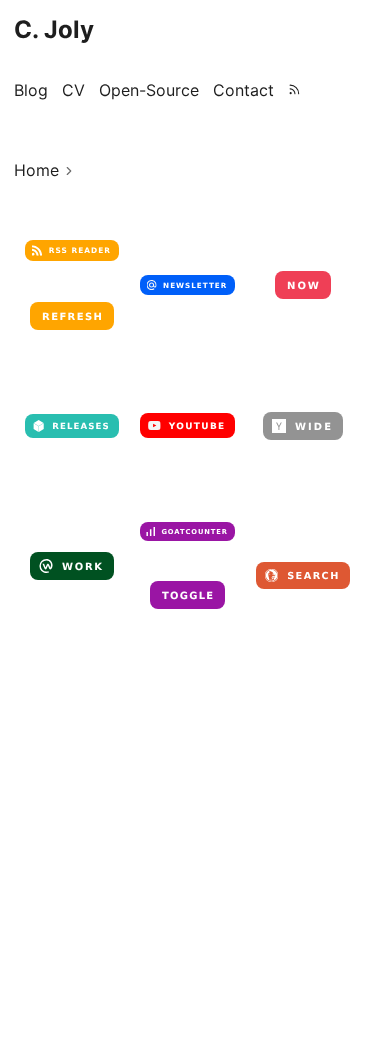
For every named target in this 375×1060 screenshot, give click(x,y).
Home (36, 170)
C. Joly (54, 29)
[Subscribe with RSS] (294, 90)
